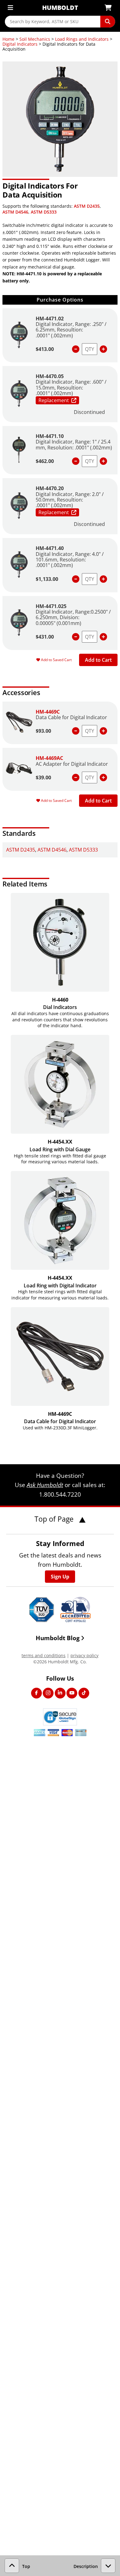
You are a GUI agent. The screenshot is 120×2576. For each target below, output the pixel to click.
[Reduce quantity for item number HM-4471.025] (76, 637)
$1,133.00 (47, 579)
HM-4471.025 (51, 606)
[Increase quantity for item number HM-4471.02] (103, 349)
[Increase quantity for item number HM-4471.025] (103, 637)
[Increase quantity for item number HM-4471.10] (103, 461)
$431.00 (45, 637)
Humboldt (60, 8)
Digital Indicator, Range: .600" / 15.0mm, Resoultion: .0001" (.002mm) (71, 388)
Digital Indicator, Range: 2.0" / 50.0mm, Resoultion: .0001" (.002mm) (70, 500)
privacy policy (84, 1655)
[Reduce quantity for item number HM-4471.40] (76, 579)
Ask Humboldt (45, 1485)
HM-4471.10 (50, 436)
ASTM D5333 (44, 212)
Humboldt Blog (58, 1638)
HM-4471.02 (50, 319)
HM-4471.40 (50, 548)
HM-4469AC (49, 758)
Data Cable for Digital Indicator (71, 717)
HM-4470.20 (50, 488)
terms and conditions (44, 1655)
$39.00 (43, 777)
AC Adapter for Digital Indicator (72, 764)
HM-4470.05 (50, 376)
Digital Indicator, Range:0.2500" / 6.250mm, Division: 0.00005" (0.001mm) (73, 617)
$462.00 (45, 461)
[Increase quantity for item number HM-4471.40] (103, 579)
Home (8, 39)
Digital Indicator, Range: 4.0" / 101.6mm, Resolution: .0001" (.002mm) (70, 560)
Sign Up (60, 1577)
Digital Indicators (20, 44)
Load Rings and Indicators (82, 39)
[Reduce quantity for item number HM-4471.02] (76, 349)
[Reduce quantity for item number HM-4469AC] (76, 777)
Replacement (54, 400)
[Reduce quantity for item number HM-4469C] (76, 731)
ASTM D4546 (15, 212)
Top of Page (55, 1519)
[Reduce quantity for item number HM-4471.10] (76, 461)
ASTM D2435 (87, 206)
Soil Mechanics (35, 39)
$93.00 (43, 731)
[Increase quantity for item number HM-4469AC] (103, 777)
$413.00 (45, 349)
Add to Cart (98, 660)
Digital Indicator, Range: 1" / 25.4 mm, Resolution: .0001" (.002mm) (74, 444)
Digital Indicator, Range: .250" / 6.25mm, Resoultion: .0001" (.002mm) (71, 330)
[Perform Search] (108, 22)
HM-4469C (48, 712)
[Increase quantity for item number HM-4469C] (103, 731)
